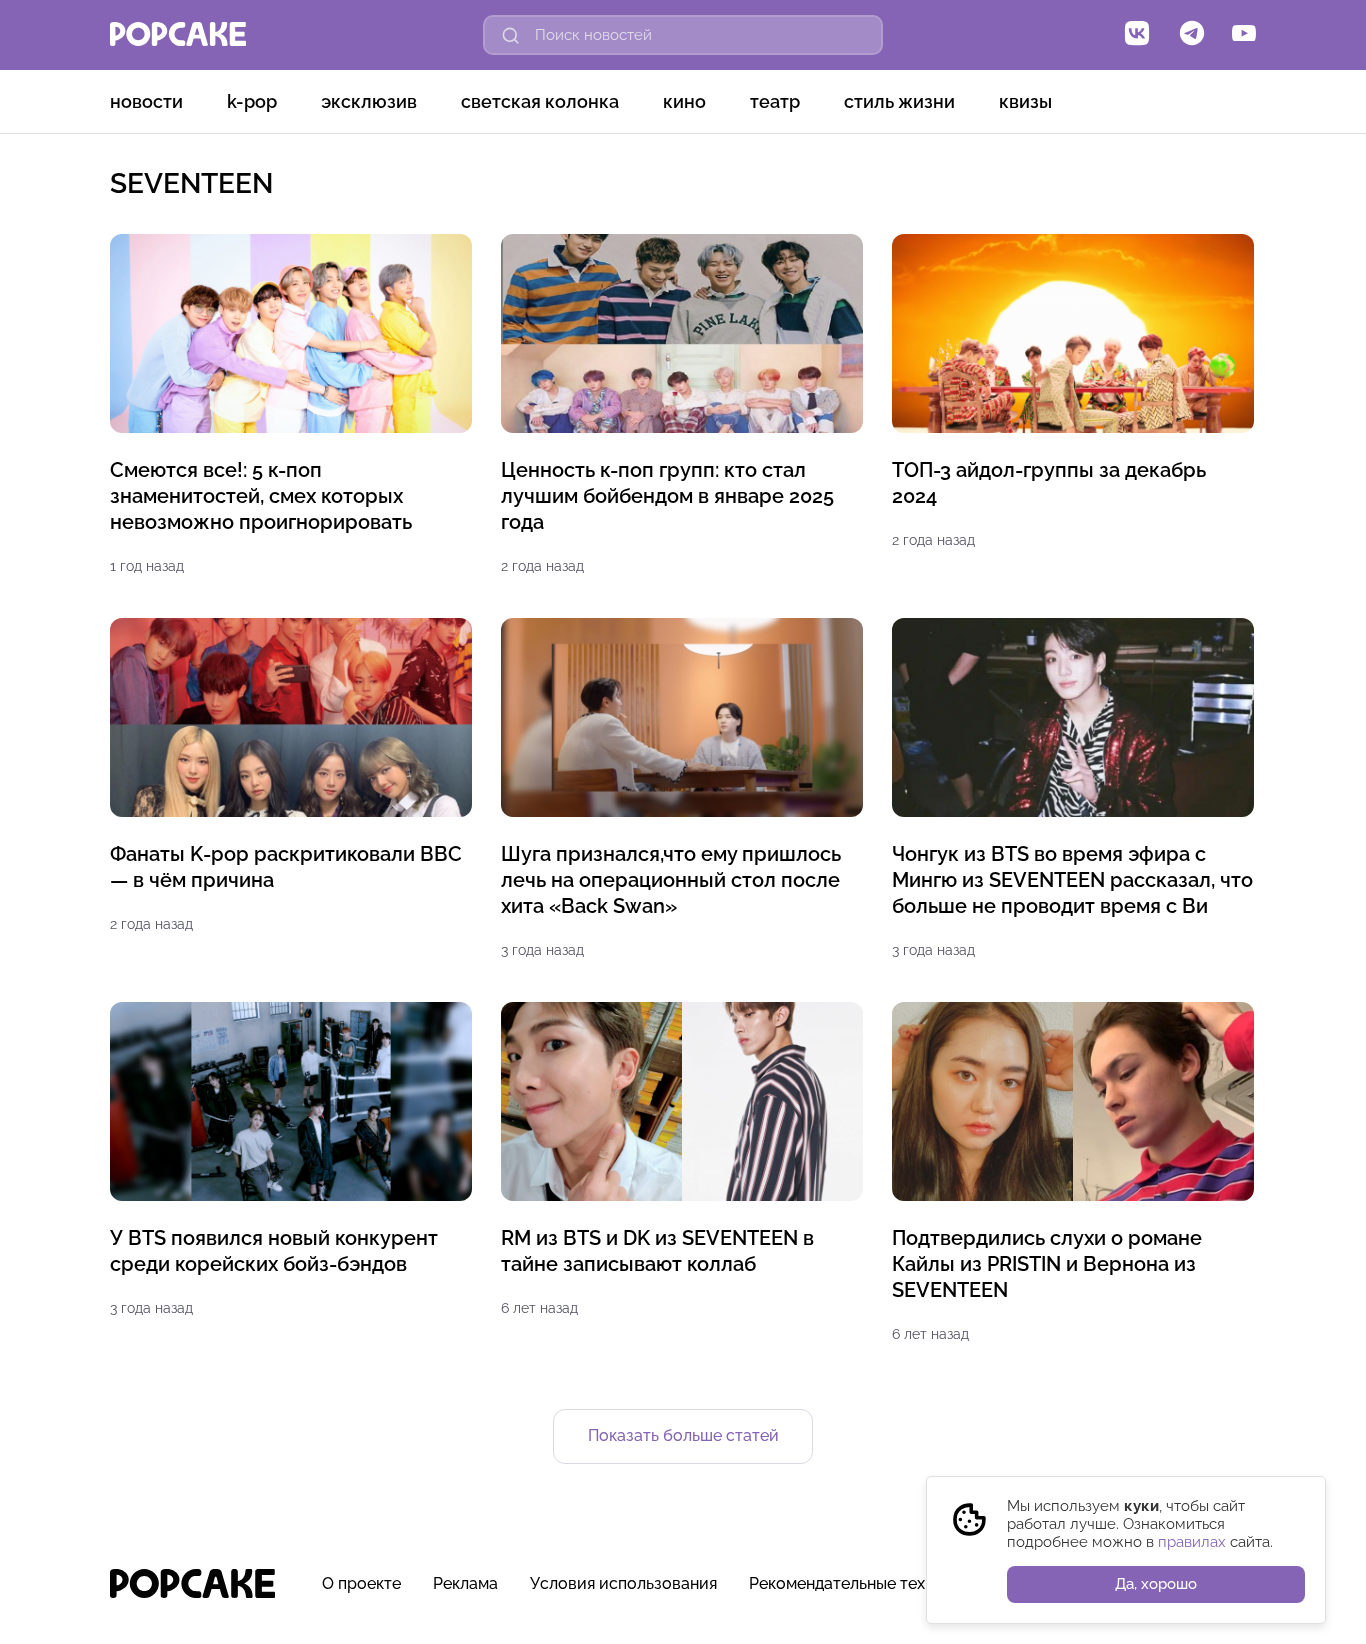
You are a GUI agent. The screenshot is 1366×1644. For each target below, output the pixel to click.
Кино (684, 101)
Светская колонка (540, 101)
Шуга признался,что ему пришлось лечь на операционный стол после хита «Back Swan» (671, 880)
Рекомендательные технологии (869, 1583)
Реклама (465, 1583)
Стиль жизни (899, 101)
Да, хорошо (1156, 1584)
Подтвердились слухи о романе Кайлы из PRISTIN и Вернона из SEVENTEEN (1047, 1264)
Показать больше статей (683, 1435)
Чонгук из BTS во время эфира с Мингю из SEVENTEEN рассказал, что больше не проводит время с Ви (1072, 880)
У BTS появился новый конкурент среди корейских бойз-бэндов (274, 1251)
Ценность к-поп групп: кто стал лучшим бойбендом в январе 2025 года (667, 496)
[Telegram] (1192, 35)
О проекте (361, 1583)
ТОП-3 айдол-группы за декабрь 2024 (1049, 483)
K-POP (252, 101)
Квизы (1025, 101)
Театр (775, 101)
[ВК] (1137, 35)
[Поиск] (511, 35)
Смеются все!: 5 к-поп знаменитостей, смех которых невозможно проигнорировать (261, 496)
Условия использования (623, 1583)
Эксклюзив (369, 101)
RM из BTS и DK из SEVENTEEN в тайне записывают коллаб (657, 1251)
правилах (1192, 1542)
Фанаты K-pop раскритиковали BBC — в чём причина (286, 867)
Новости (146, 101)
